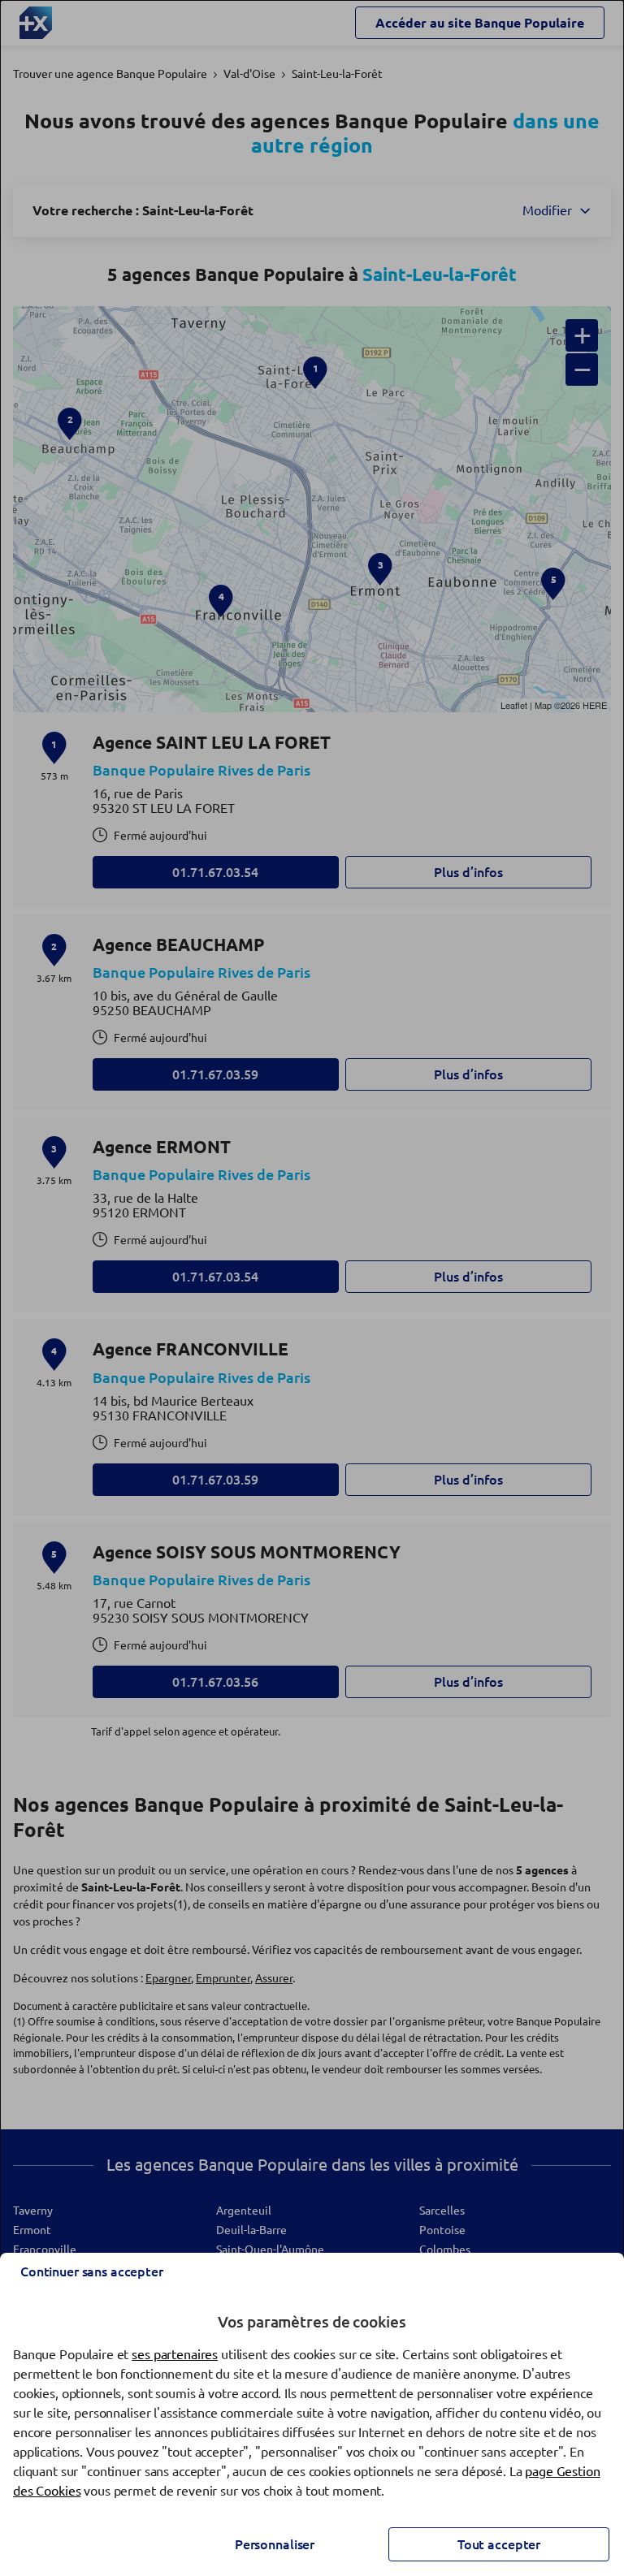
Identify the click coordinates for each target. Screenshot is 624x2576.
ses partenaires (175, 2354)
